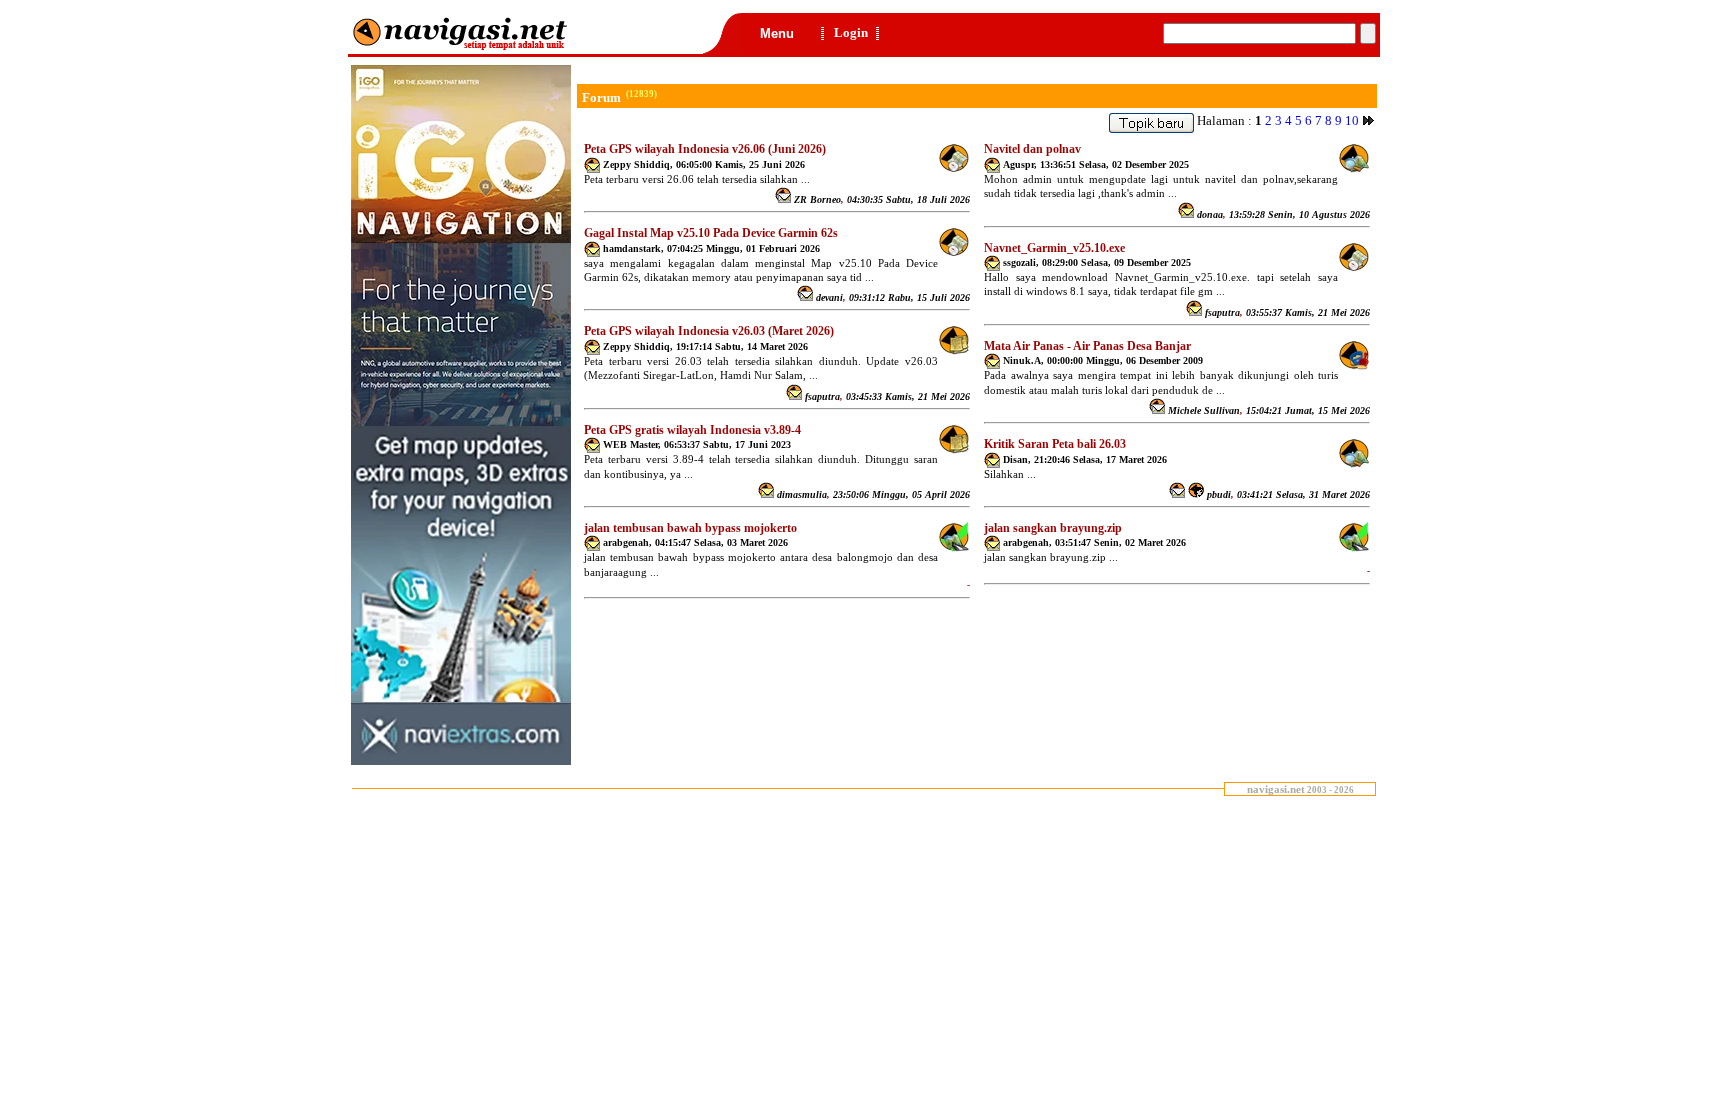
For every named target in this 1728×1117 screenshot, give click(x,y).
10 (1352, 120)
